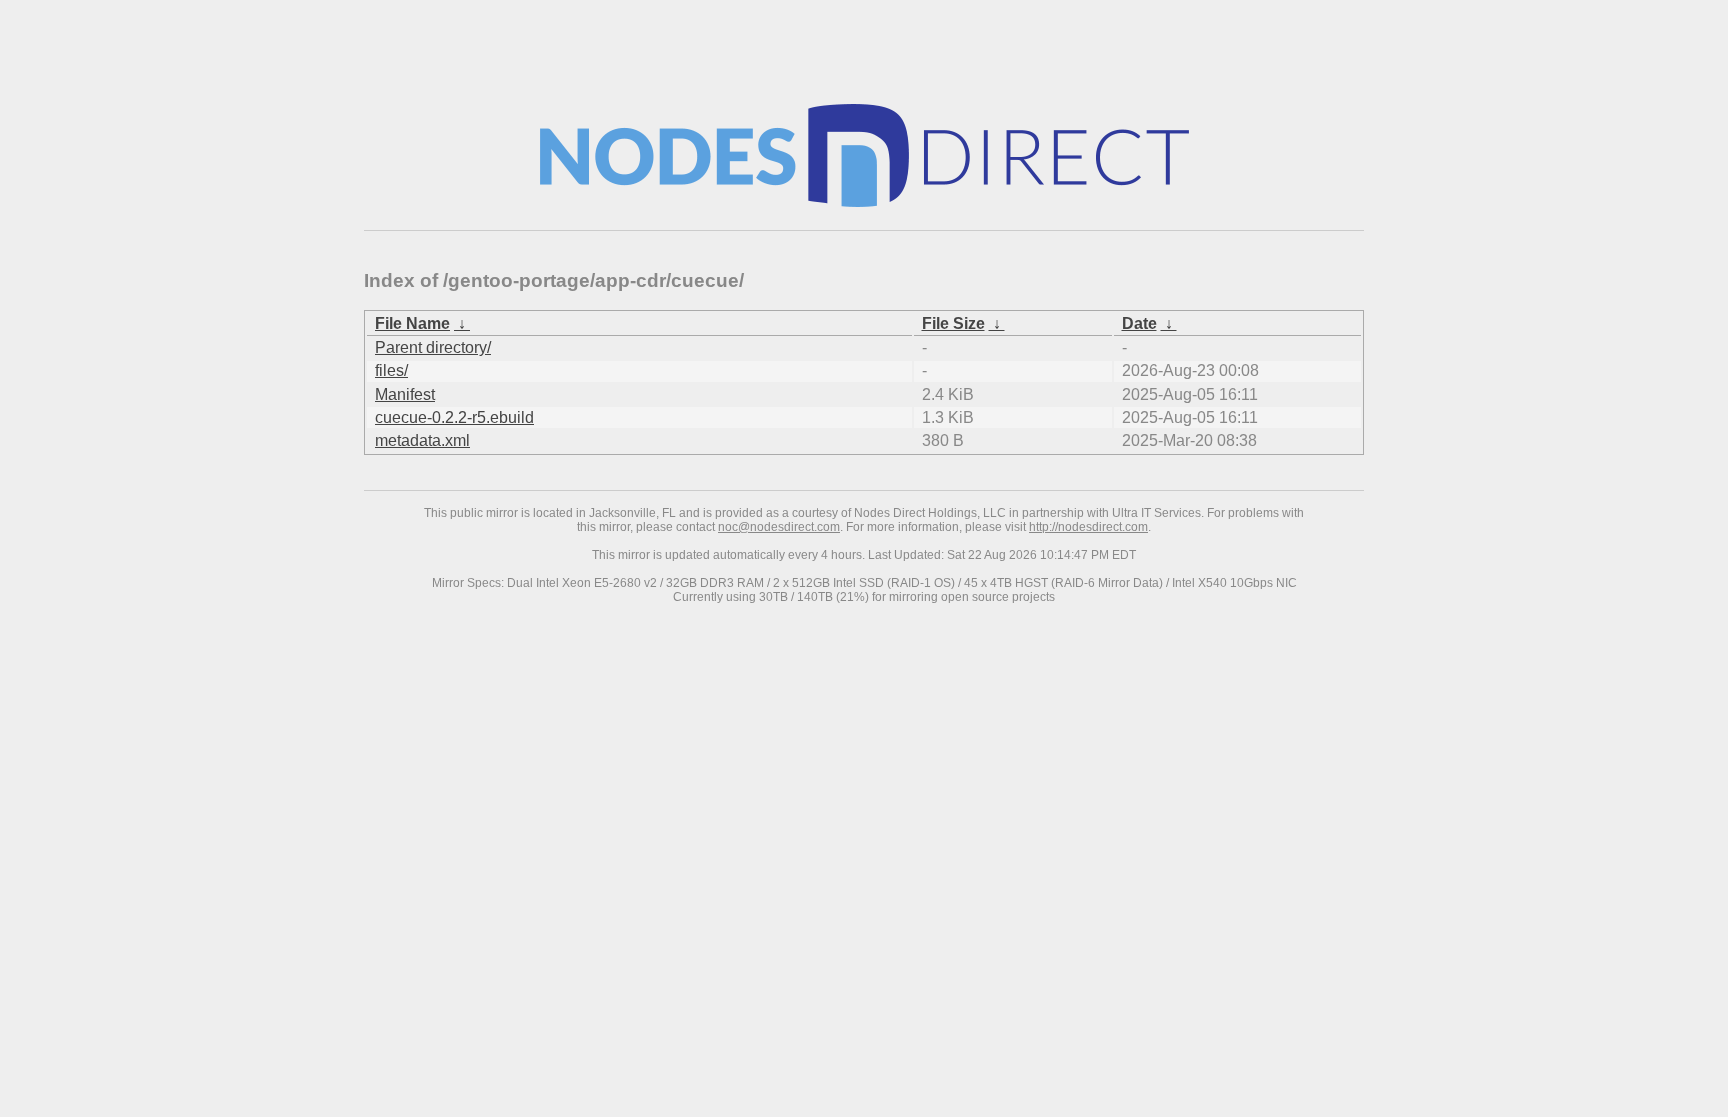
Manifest (405, 394)
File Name (412, 323)
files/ (391, 370)
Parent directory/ (433, 347)
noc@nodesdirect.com (779, 527)
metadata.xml (422, 440)
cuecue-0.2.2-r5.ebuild (454, 417)
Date (1139, 323)
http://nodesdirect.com (1088, 527)
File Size (953, 323)
